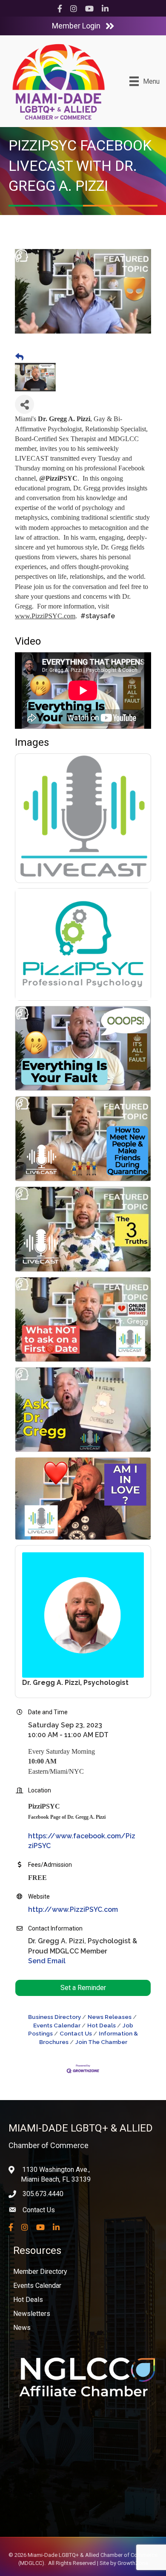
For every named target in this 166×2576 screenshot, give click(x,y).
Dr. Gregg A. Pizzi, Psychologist (75, 1683)
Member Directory (40, 2272)
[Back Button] (19, 357)
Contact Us (76, 2033)
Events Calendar (37, 2286)
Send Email (47, 1961)
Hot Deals (102, 2025)
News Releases (110, 2017)
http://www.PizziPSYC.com (73, 1909)
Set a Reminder (83, 1988)
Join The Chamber (101, 2042)
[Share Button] (24, 404)
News (22, 2328)
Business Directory (54, 2017)
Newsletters (32, 2314)
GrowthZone (133, 2563)
